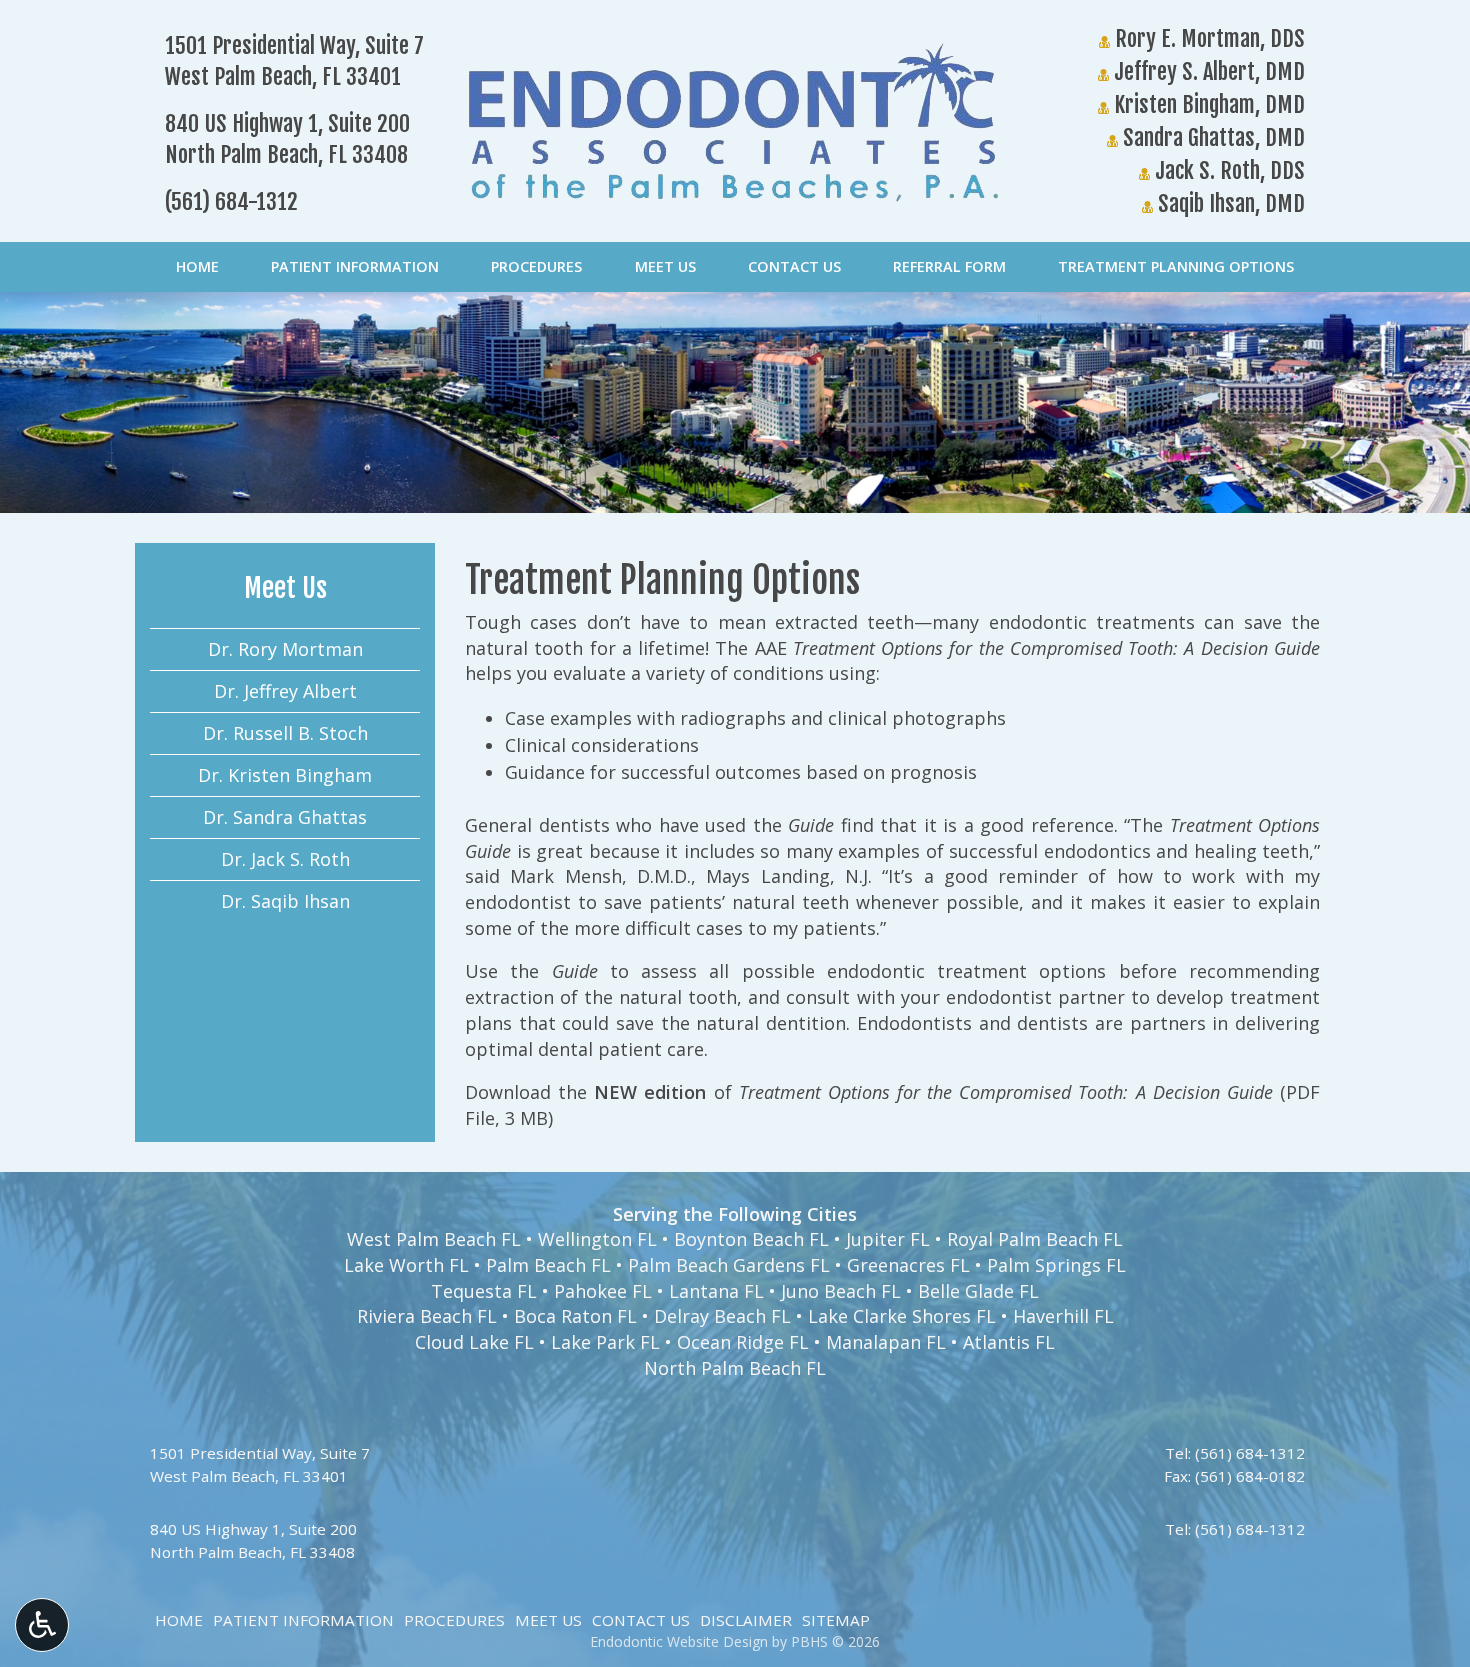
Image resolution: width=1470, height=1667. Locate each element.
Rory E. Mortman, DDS (1207, 38)
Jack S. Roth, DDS (1227, 170)
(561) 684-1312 (231, 201)
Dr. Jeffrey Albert (285, 691)
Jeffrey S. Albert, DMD (1207, 71)
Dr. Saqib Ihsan (285, 901)
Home (197, 267)
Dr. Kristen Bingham (285, 775)
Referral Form (949, 267)
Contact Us (794, 267)
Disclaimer (746, 1620)
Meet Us (665, 267)
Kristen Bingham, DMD (1207, 104)
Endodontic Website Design (679, 1641)
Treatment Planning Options (1176, 267)
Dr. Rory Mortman (285, 649)
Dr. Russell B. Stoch (285, 733)
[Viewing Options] (42, 1625)
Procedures (536, 267)
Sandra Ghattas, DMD (1211, 137)
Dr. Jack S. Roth (285, 859)
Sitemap (836, 1620)
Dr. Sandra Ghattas (285, 817)
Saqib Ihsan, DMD (1229, 203)
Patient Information (355, 267)
